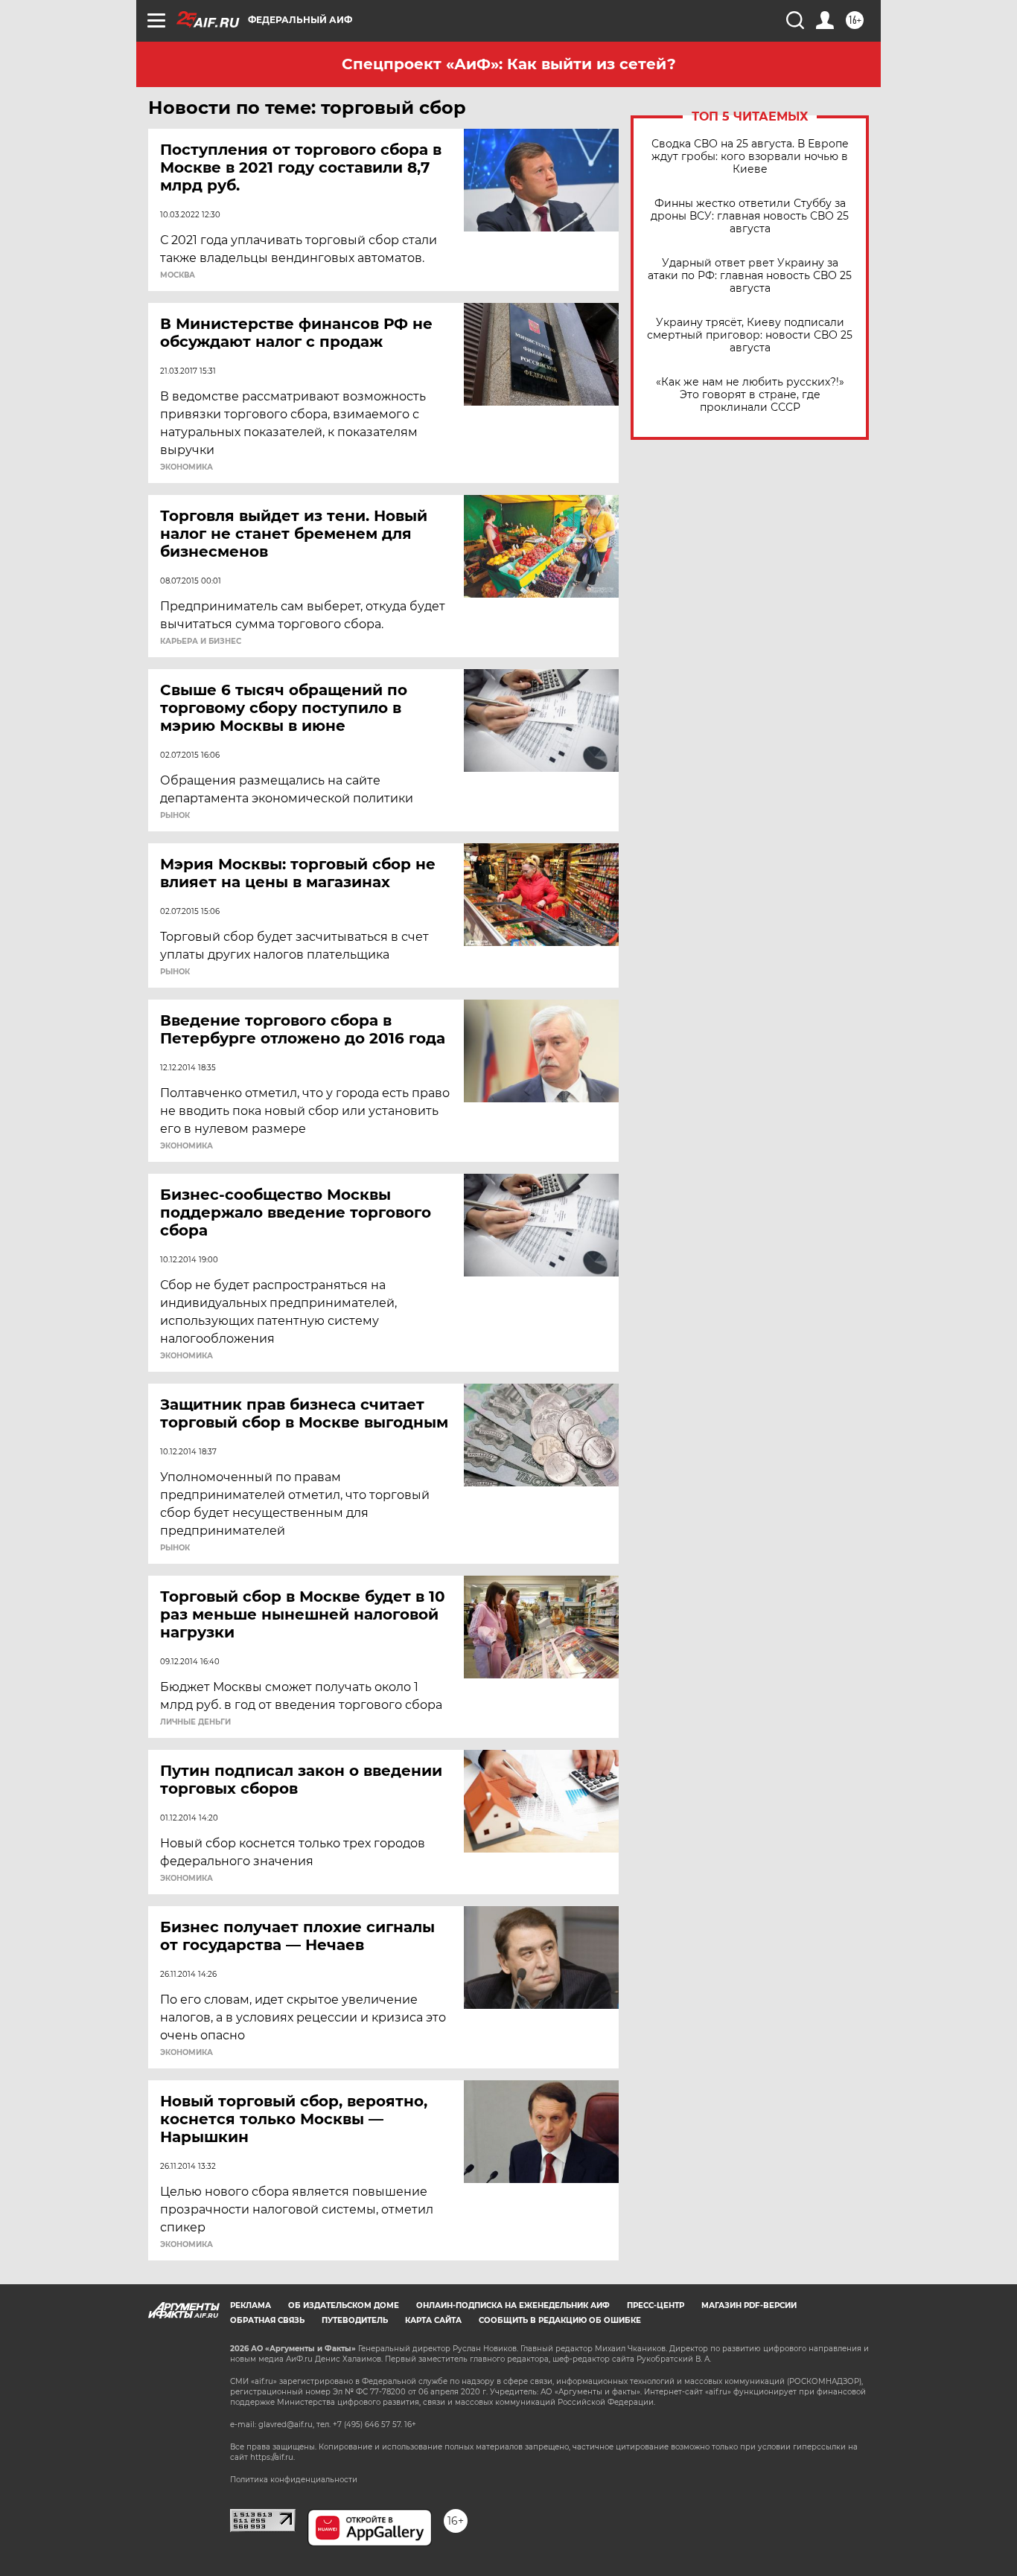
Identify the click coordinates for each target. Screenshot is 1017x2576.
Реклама (251, 2305)
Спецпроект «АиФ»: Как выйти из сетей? (509, 64)
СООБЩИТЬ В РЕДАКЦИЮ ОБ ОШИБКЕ (560, 2320)
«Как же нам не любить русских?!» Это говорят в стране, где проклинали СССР (750, 395)
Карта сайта (433, 2320)
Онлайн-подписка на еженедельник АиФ (513, 2305)
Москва (178, 275)
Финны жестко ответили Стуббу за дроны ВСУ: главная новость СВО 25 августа (750, 216)
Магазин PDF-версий (749, 2305)
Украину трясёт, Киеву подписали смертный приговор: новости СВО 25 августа (750, 335)
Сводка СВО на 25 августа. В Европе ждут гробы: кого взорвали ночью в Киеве (750, 157)
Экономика (186, 467)
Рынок (175, 816)
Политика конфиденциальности (294, 2480)
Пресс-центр (656, 2305)
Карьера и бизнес (201, 642)
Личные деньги (195, 1722)
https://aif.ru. (272, 2457)
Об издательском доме (344, 2305)
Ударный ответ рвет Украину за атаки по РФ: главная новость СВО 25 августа (750, 276)
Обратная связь (267, 2320)
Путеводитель (355, 2320)
